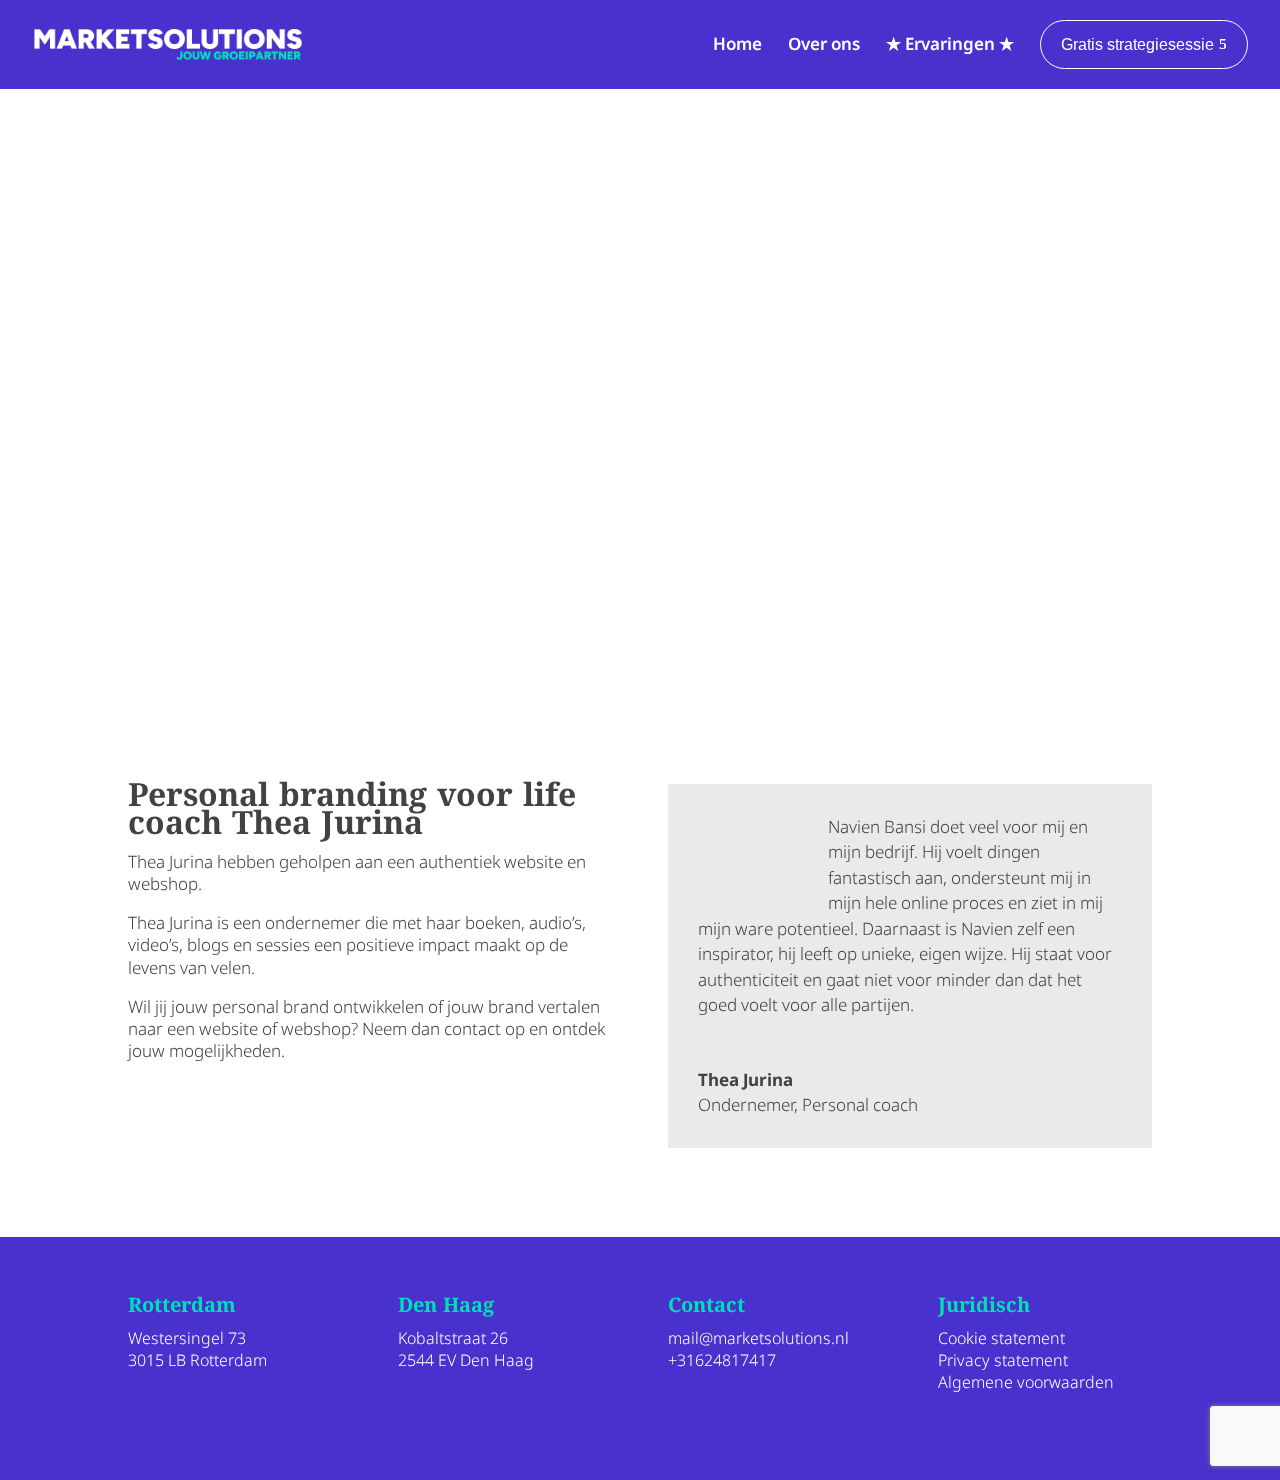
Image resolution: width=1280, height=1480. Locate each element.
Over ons (824, 43)
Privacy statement (1003, 1360)
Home (737, 43)
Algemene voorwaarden (1026, 1382)
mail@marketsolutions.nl (758, 1338)
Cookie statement (1001, 1338)
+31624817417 (722, 1360)
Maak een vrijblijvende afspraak (297, 1113)
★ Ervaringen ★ (950, 43)
